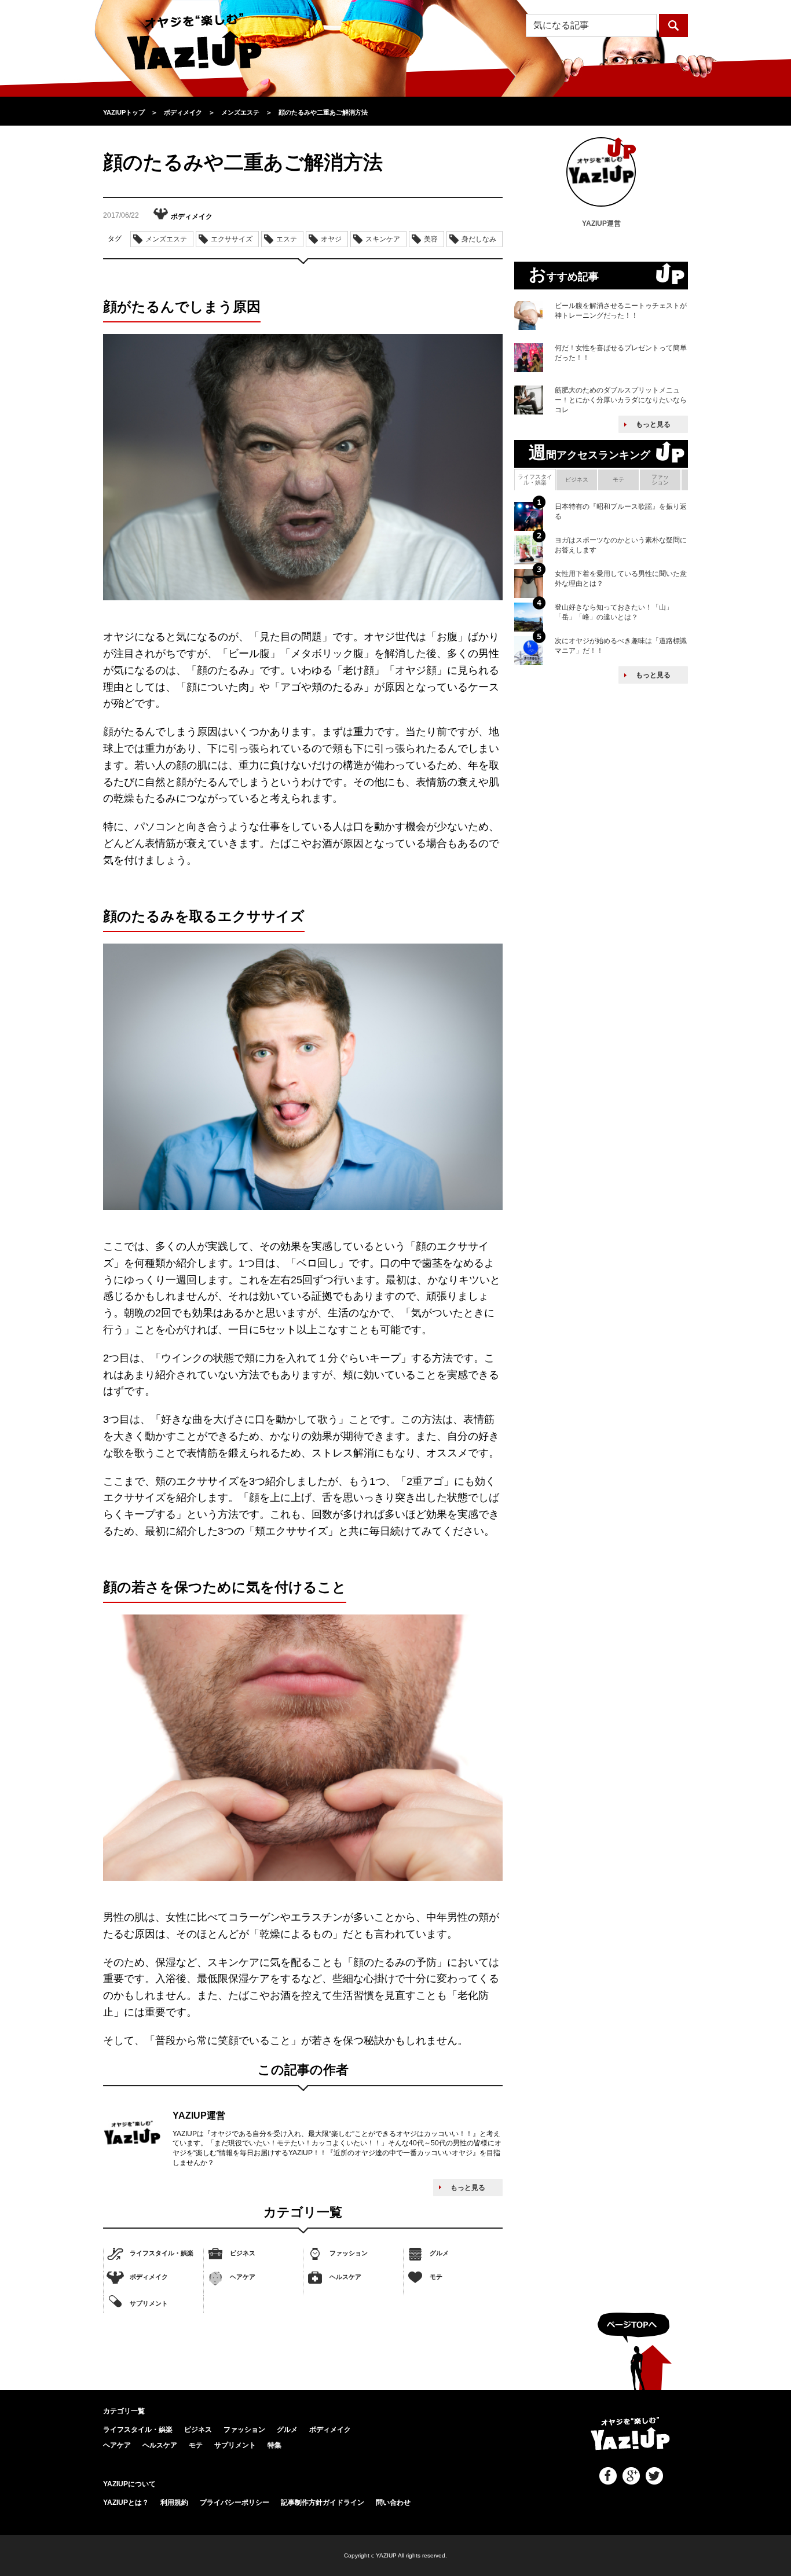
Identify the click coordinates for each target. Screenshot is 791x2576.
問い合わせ (393, 2502)
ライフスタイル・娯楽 (162, 2253)
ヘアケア (243, 2277)
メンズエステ (166, 239)
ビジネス (243, 2253)
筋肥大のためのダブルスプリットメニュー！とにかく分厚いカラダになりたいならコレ (621, 400)
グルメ (439, 2253)
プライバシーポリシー (235, 2502)
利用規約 (174, 2502)
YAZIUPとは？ (126, 2502)
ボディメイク (149, 2277)
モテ (436, 2277)
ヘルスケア (345, 2277)
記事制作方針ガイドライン (323, 2502)
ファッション (349, 2253)
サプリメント (149, 2303)
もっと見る (468, 2188)
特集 (274, 2445)
